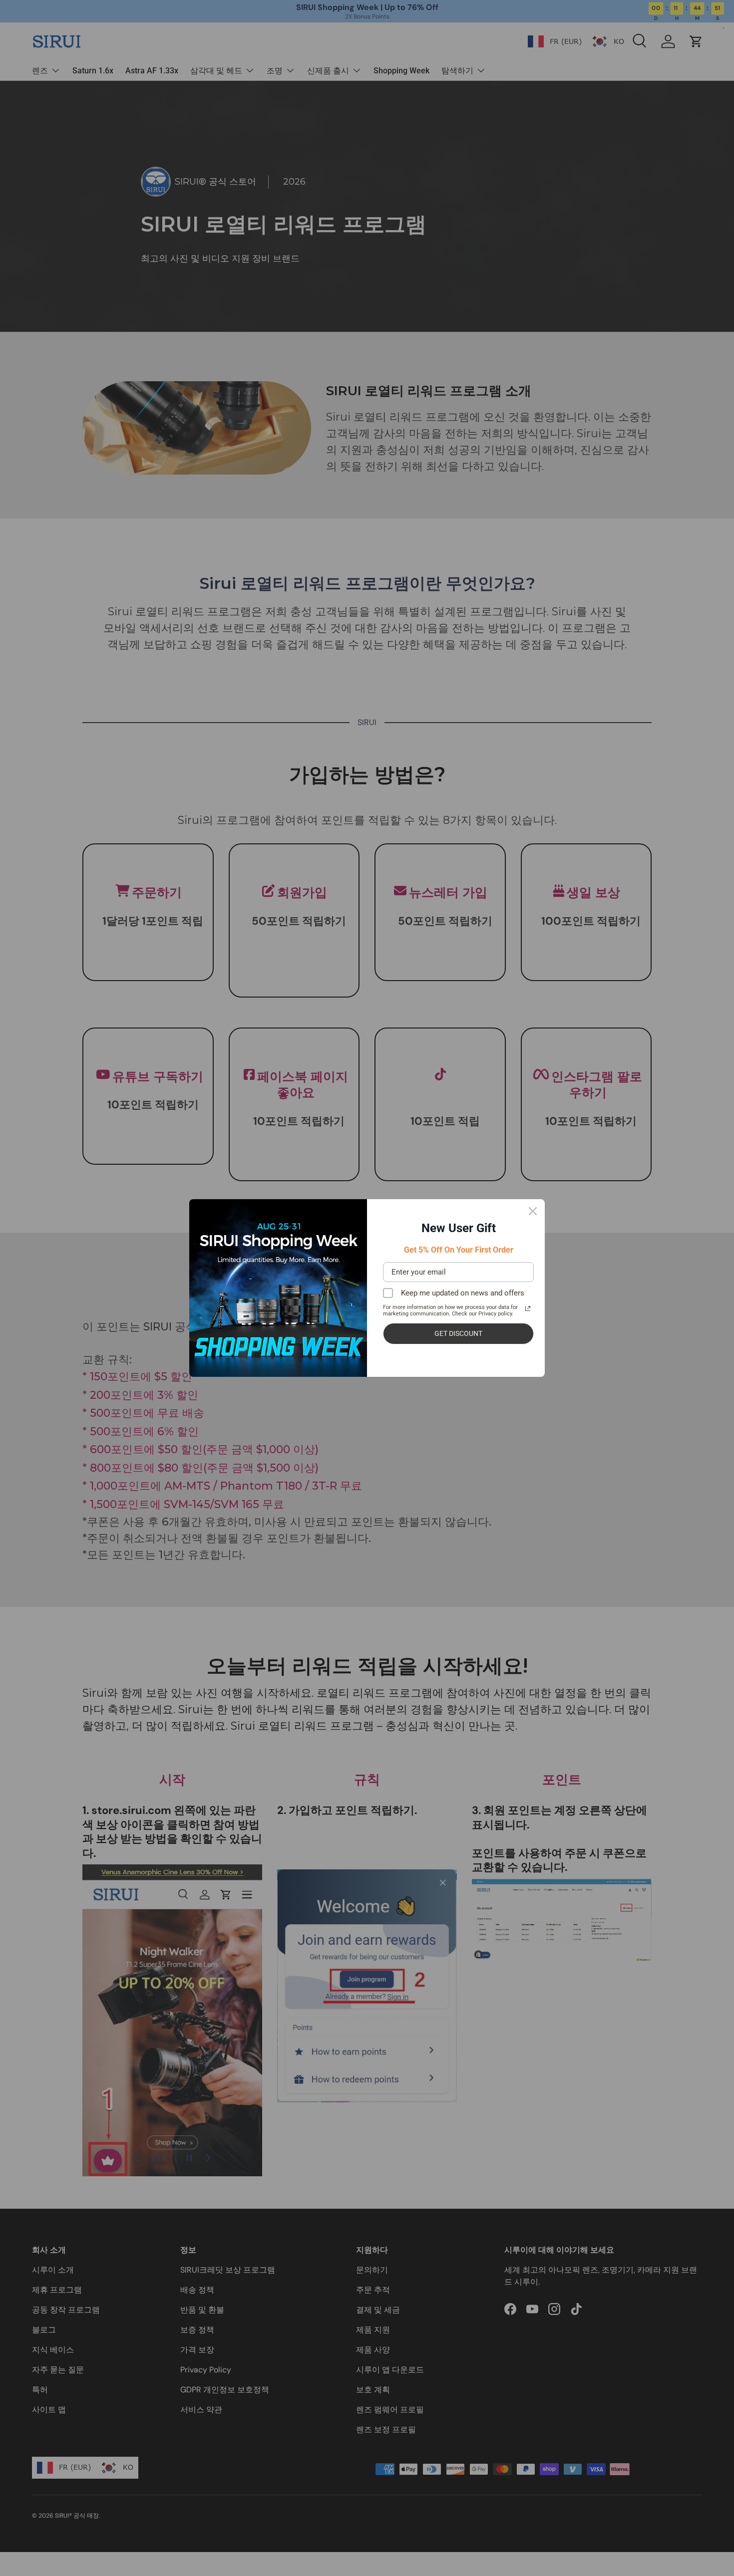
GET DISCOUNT (458, 1333)
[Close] (533, 1211)
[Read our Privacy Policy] (528, 1308)
